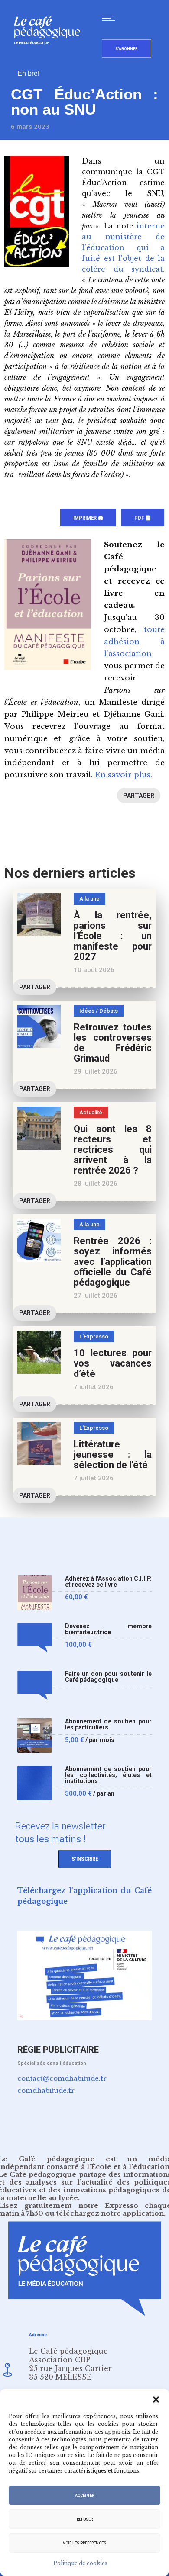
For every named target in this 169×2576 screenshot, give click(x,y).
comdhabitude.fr (46, 2090)
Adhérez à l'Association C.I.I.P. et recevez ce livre (108, 1582)
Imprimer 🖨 (88, 518)
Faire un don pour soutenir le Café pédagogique (108, 1677)
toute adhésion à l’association (134, 642)
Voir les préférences (84, 2543)
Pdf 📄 (143, 518)
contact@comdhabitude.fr (62, 2078)
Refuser (85, 2519)
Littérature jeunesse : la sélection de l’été (113, 1455)
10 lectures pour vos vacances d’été (113, 1363)
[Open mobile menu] (110, 18)
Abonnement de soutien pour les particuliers (108, 1724)
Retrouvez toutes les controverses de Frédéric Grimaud (113, 1043)
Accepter (84, 2496)
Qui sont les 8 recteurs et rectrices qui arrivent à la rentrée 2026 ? (113, 1150)
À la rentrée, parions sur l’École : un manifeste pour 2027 (113, 936)
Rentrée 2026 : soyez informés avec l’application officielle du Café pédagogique (113, 1262)
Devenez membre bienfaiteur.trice (108, 1629)
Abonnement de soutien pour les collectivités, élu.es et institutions (108, 1775)
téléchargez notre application (110, 2213)
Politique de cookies (80, 2563)
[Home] (50, 58)
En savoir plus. (123, 775)
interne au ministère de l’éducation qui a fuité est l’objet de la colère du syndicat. (123, 247)
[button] (156, 2400)
